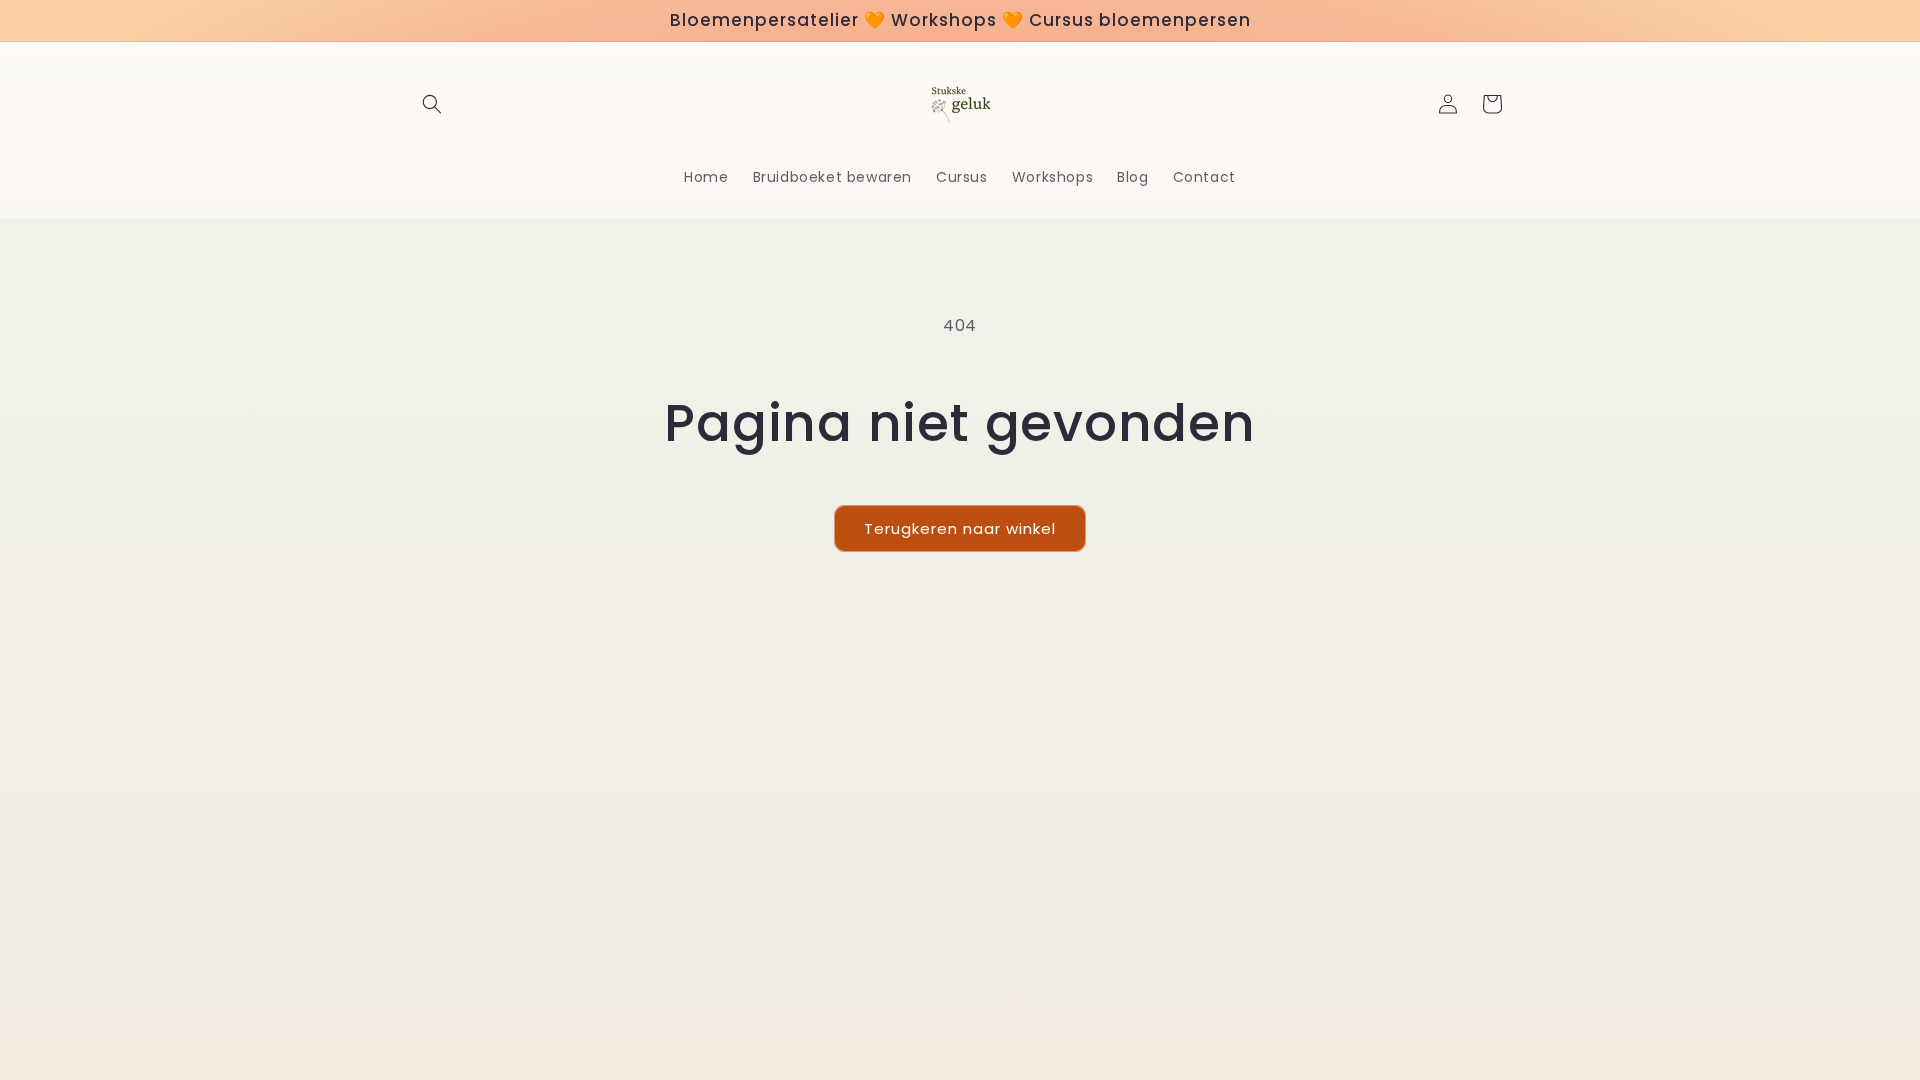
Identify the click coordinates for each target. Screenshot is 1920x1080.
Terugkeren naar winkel (960, 528)
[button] (432, 104)
